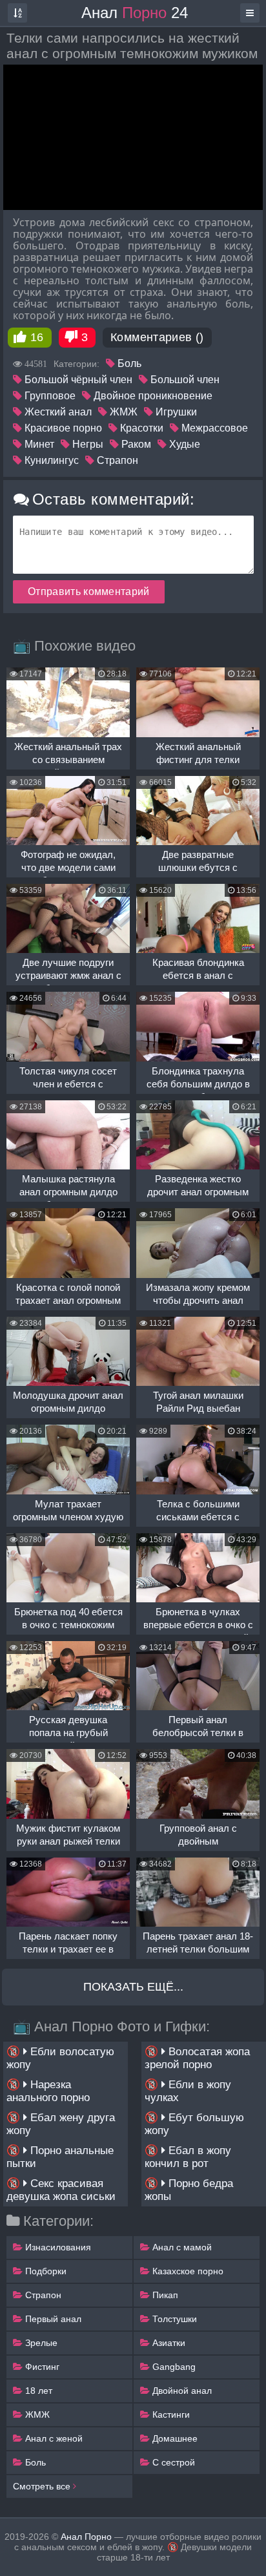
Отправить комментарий (89, 592)
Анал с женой (53, 2438)
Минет (38, 444)
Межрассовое (213, 428)
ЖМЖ (122, 412)
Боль (128, 363)
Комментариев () (157, 337)
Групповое (49, 396)
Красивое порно (62, 428)
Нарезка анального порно (48, 2091)
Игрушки (175, 412)
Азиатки (168, 2343)
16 (37, 337)
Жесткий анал (57, 412)
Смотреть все (43, 2486)
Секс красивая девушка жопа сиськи (61, 2190)
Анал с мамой (181, 2247)
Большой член (184, 380)
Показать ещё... (133, 1987)
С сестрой (172, 2462)
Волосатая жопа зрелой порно (197, 2058)
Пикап (164, 2295)
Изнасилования (57, 2247)
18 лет (37, 2391)
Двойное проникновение (152, 396)
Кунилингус (50, 460)
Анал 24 (135, 13)
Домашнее (174, 2438)
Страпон (116, 460)
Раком (135, 444)
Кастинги (170, 2414)
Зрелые (40, 2343)
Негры (87, 444)
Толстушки (173, 2319)
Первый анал (52, 2319)
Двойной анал (181, 2391)
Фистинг (41, 2367)
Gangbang (173, 2367)
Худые (183, 444)
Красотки (140, 428)
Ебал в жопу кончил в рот (188, 2157)
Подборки (45, 2271)
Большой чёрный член (77, 380)
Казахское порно (187, 2271)
